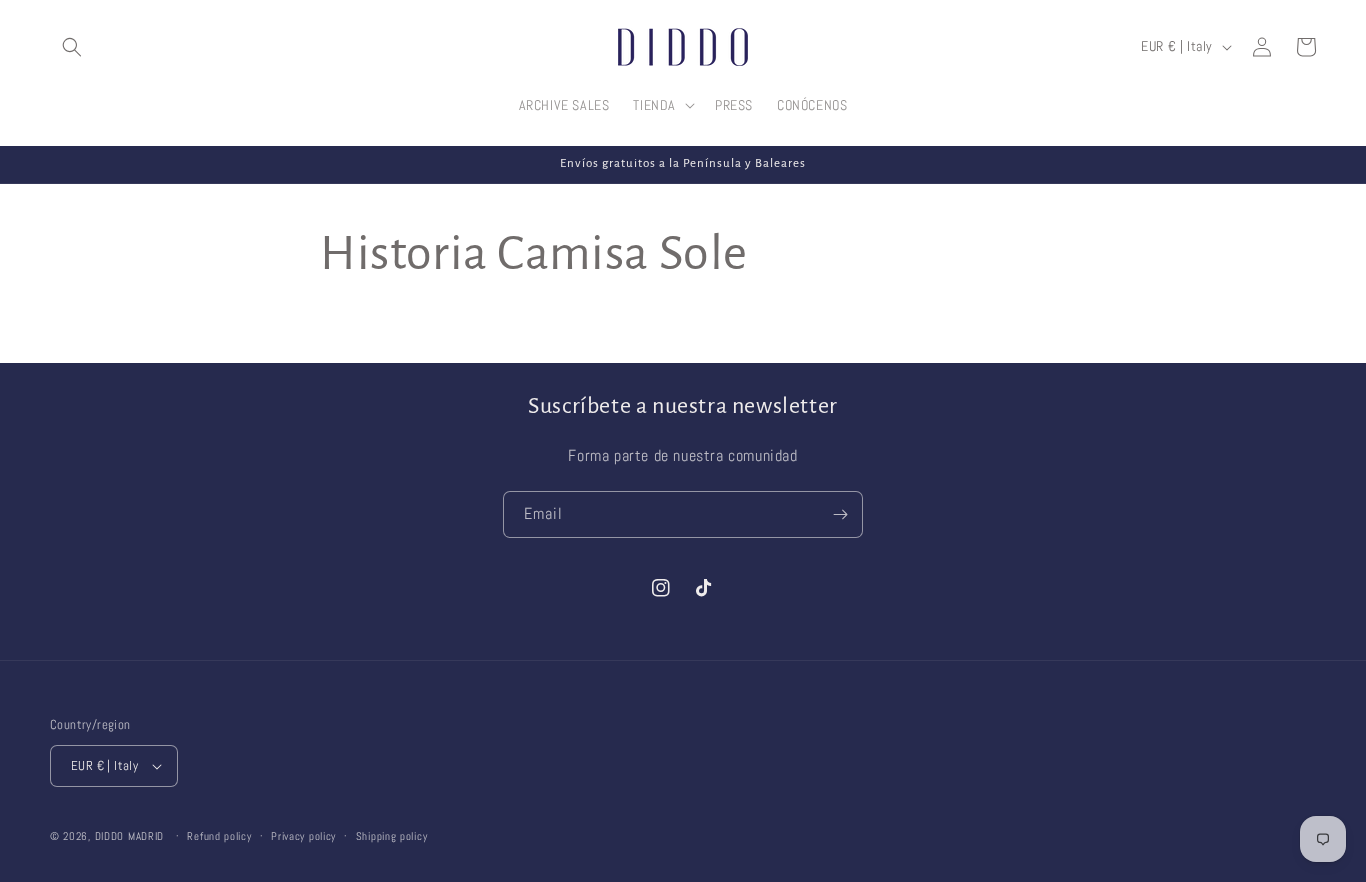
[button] (72, 47)
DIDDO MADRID (129, 836)
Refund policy (219, 836)
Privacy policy (303, 836)
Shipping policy (392, 836)
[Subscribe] (840, 514)
